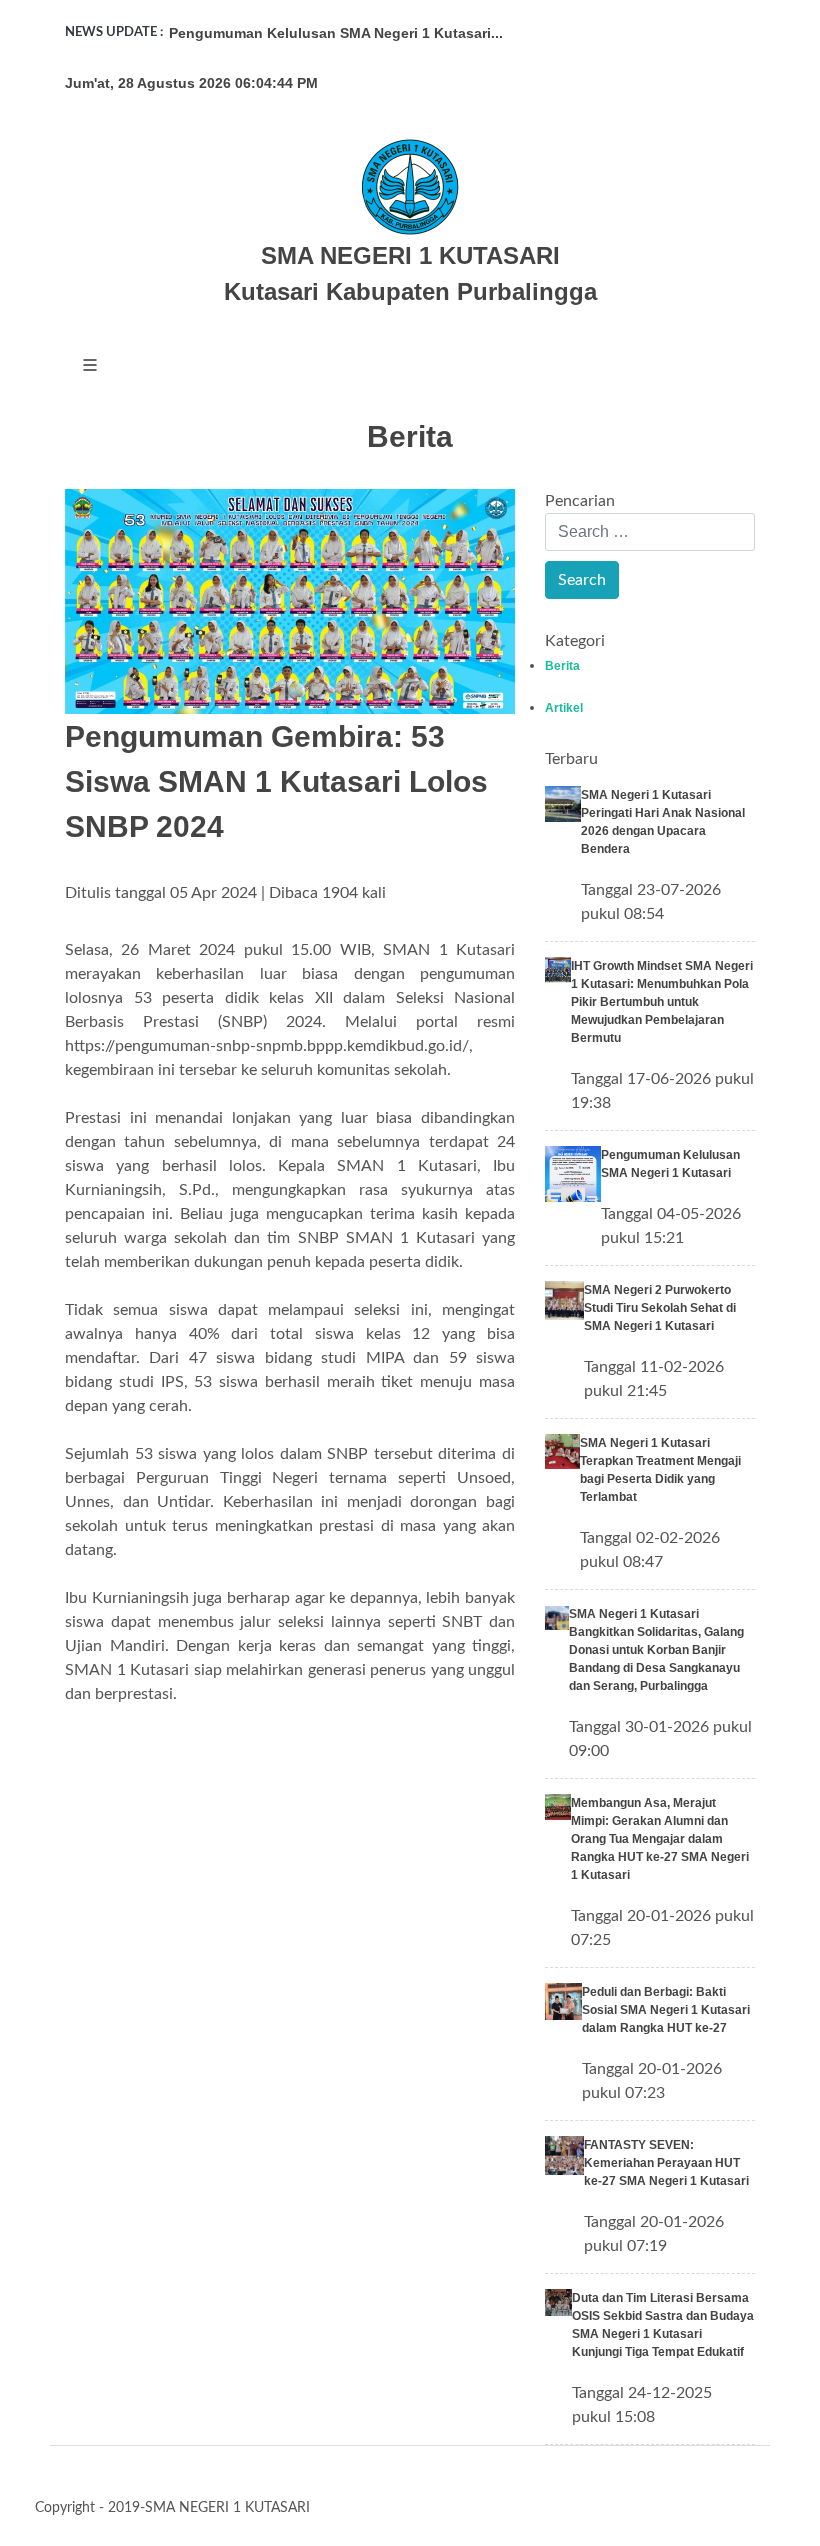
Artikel (564, 708)
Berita (562, 666)
